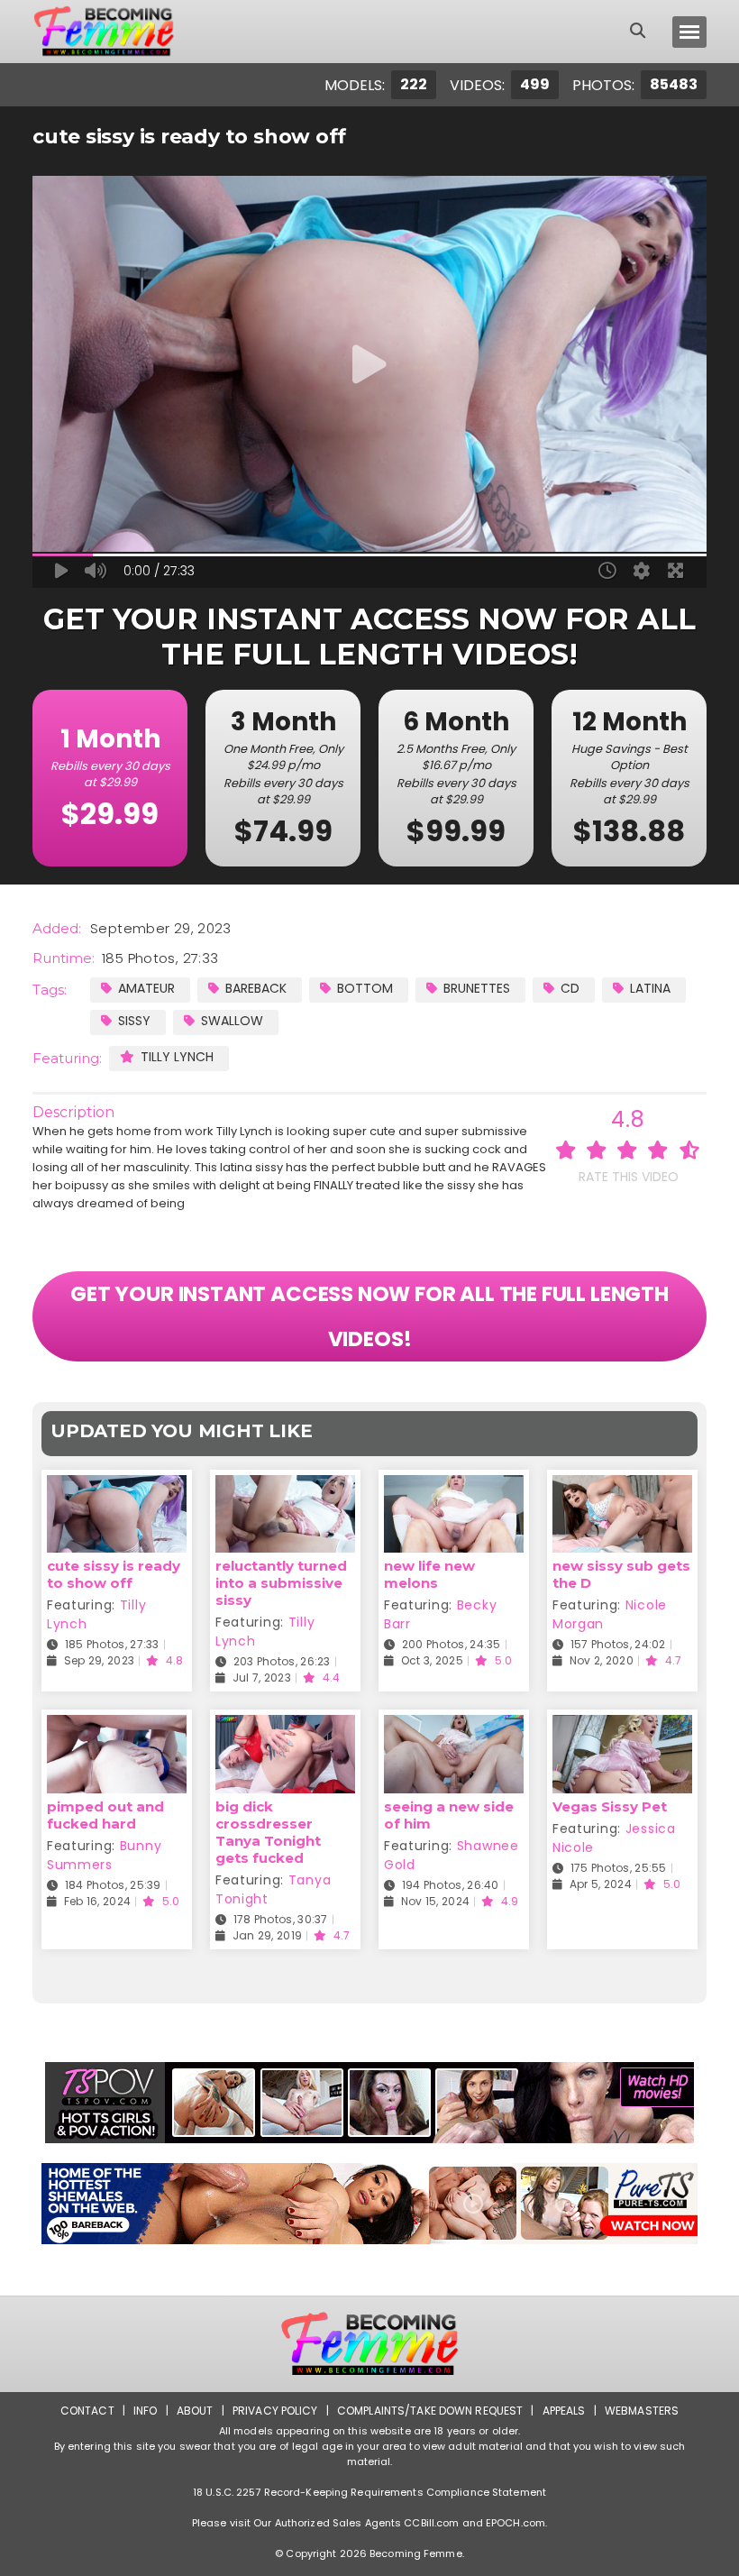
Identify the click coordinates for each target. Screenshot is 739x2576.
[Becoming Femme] (104, 32)
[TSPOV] (369, 2103)
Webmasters (642, 2411)
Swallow (232, 1021)
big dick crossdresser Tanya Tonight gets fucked (268, 1832)
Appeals (564, 2411)
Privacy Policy (275, 2411)
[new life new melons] (454, 1486)
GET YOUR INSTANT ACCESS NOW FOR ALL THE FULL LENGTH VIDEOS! (369, 1316)
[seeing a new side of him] (454, 1726)
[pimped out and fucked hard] (117, 1726)
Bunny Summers (104, 1855)
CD (570, 988)
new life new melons (429, 1574)
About (195, 2411)
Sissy (134, 1021)
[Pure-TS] (369, 2204)
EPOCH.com (515, 2523)
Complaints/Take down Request (430, 2411)
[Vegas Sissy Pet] (622, 1726)
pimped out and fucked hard (105, 1815)
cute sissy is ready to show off (114, 1574)
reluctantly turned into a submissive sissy (281, 1583)
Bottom (365, 988)
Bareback (256, 988)
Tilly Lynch (177, 1057)
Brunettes (477, 988)
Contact (87, 2411)
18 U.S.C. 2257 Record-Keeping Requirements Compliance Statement (369, 2492)
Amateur (146, 988)
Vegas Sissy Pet (610, 1806)
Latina (650, 988)
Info (145, 2411)
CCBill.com (431, 2523)
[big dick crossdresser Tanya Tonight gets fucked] (285, 1726)
